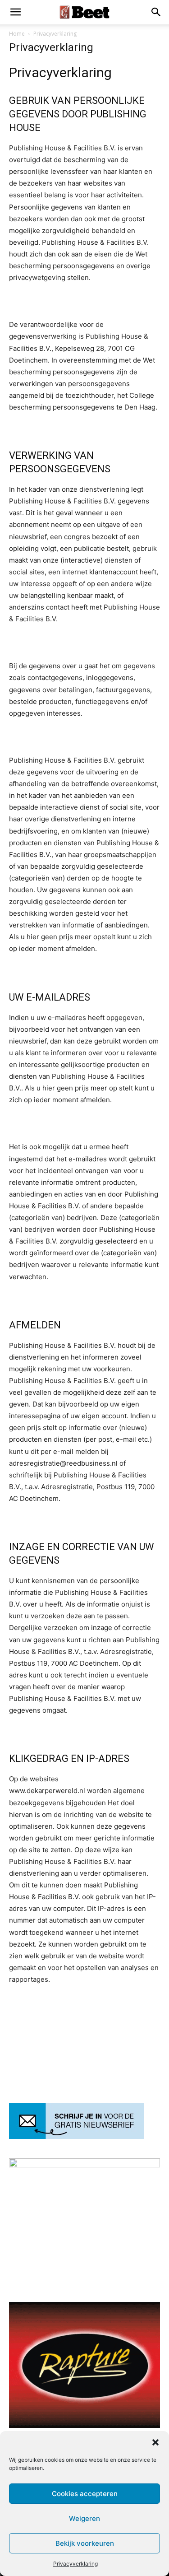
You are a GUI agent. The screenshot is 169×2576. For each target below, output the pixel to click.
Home (17, 34)
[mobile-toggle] (15, 12)
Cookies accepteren (85, 2494)
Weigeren (84, 2518)
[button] (155, 2442)
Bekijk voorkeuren (85, 2543)
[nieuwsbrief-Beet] (77, 2136)
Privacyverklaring (75, 2564)
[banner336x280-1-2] (84, 2425)
